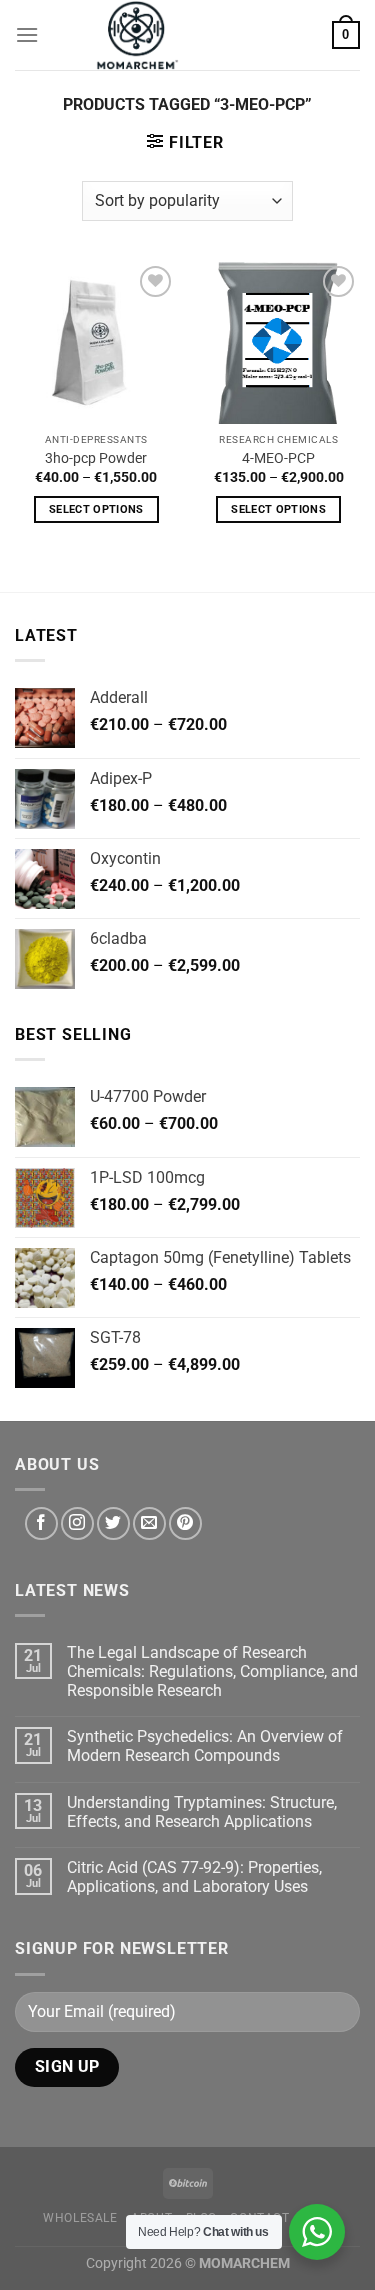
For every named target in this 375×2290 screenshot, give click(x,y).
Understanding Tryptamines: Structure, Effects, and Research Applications (202, 1812)
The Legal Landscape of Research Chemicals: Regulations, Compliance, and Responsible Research (212, 1671)
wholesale (80, 2218)
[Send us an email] (149, 1523)
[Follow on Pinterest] (185, 1523)
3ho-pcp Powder (96, 458)
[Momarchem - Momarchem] (138, 35)
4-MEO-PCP (278, 458)
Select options (96, 509)
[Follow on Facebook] (41, 1523)
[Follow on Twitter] (113, 1523)
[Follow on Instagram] (77, 1523)
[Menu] (27, 34)
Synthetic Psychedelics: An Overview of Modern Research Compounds (205, 1746)
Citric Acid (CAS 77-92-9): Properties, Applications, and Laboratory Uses (194, 1877)
